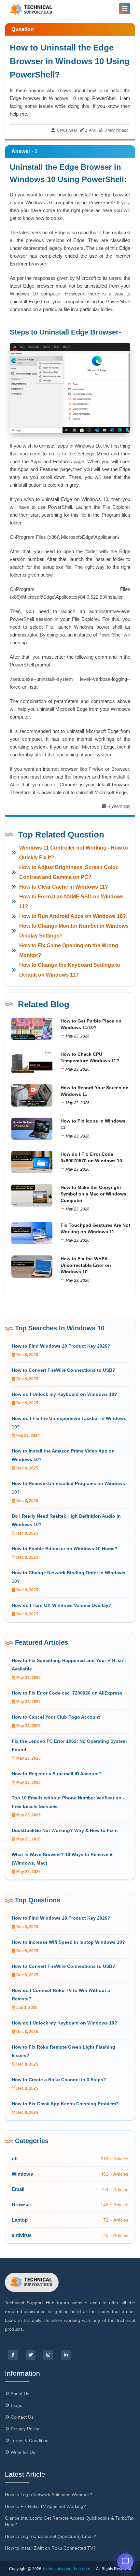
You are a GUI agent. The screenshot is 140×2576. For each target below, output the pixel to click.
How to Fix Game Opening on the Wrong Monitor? (69, 950)
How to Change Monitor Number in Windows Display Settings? (74, 931)
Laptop (20, 2220)
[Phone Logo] (32, 10)
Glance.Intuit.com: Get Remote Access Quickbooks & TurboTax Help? (70, 2521)
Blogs (16, 2405)
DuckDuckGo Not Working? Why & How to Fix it (65, 1830)
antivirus (22, 2235)
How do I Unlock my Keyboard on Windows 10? (64, 1394)
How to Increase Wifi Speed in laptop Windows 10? (68, 1942)
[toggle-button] (125, 9)
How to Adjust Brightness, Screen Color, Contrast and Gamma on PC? (69, 872)
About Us (19, 2394)
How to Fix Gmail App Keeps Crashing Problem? (65, 2104)
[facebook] (13, 2355)
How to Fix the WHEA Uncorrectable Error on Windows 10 (86, 1265)
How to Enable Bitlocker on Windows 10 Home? (65, 1549)
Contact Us (21, 2417)
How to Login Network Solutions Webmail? (49, 2495)
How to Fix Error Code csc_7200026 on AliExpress (67, 1693)
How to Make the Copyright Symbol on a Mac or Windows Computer (93, 1194)
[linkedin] (66, 2355)
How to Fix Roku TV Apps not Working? (45, 2506)
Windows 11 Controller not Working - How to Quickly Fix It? (74, 853)
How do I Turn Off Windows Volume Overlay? (62, 1605)
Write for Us (22, 2452)
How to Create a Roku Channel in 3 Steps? (59, 2080)
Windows (22, 2174)
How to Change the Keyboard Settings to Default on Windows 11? (70, 970)
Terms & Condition (29, 2440)
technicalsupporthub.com (67, 2569)
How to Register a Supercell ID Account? (57, 1774)
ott (15, 2159)
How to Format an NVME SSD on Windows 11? (71, 902)
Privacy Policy (24, 2429)
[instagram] (48, 2355)
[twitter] (31, 2355)
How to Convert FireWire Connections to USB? (63, 1370)
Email (18, 2189)
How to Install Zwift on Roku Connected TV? (50, 2548)
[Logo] (32, 2282)
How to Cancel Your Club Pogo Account (56, 1717)
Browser (21, 2204)
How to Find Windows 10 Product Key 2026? (61, 1346)
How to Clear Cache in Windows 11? (64, 887)
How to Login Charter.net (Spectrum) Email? (50, 2536)
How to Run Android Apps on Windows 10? (73, 916)
